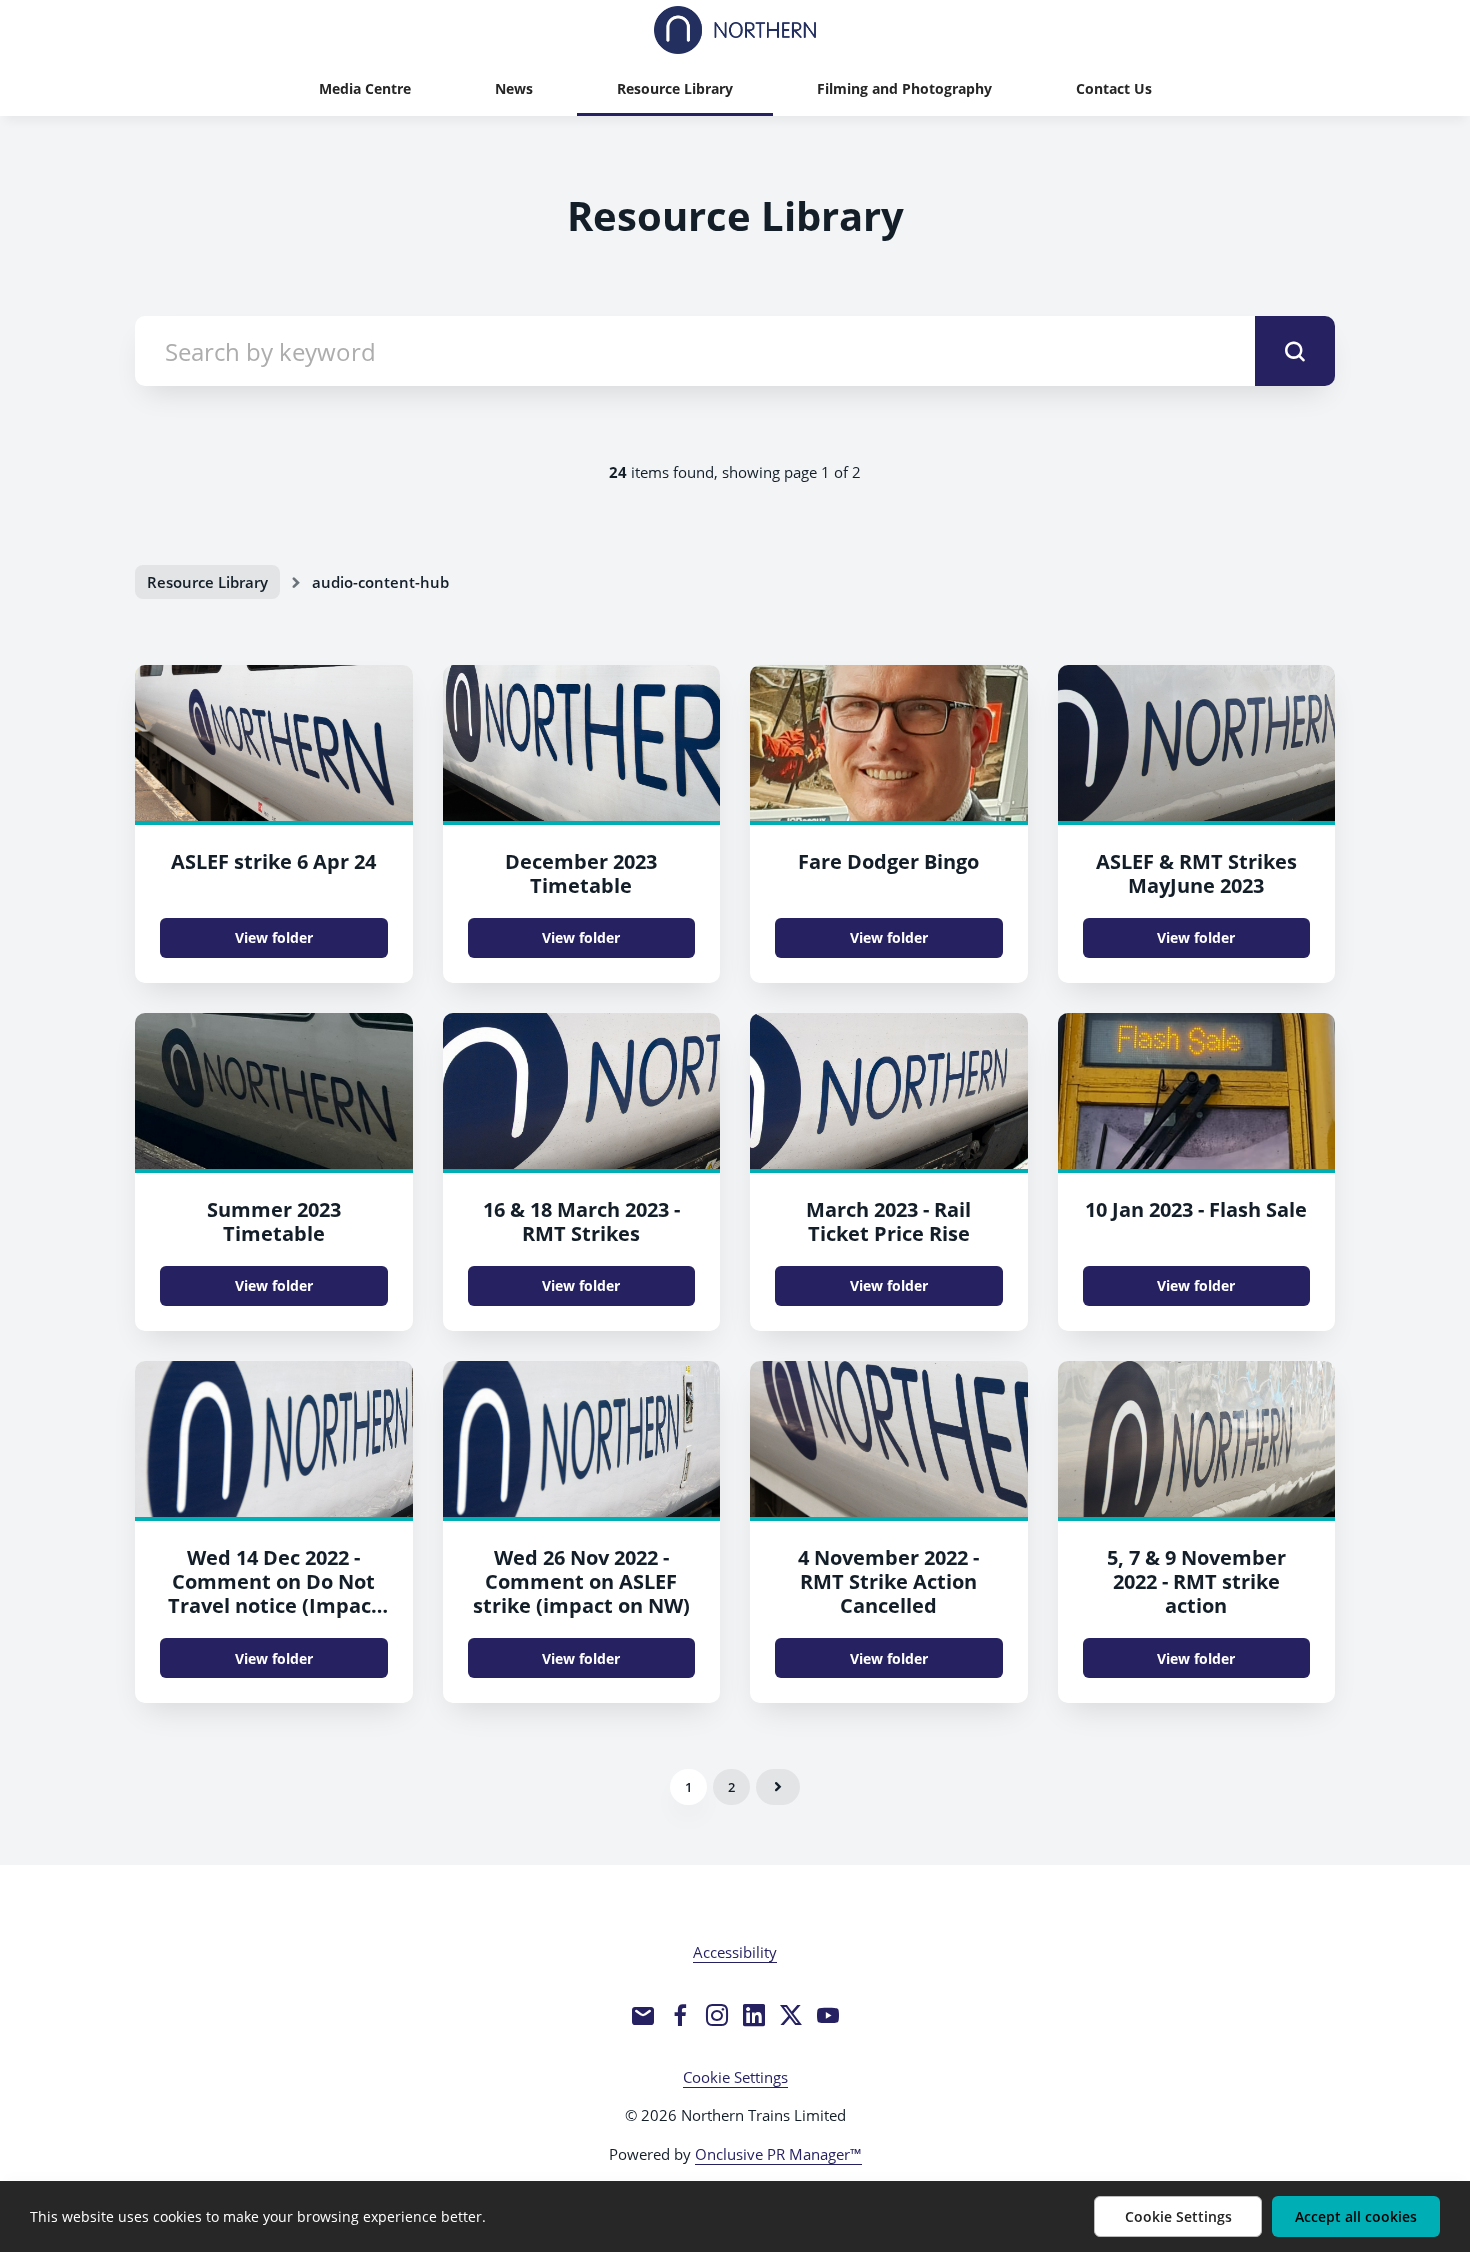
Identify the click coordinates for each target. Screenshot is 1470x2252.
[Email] (643, 2015)
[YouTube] (828, 2015)
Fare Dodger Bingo (888, 861)
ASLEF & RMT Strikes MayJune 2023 (1196, 873)
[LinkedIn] (754, 2015)
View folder (274, 937)
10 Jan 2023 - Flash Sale (1196, 1209)
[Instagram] (717, 2015)
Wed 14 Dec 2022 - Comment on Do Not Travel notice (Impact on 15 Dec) (274, 1593)
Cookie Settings (735, 2077)
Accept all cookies (1356, 2216)
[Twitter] (791, 2015)
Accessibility (735, 1952)
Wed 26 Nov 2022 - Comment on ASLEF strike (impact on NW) (581, 1581)
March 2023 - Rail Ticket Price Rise (888, 1221)
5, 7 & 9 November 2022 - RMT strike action (1196, 1581)
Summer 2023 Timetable (274, 1221)
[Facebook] (680, 2015)
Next (778, 1787)
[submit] (1295, 351)
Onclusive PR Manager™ (778, 2154)
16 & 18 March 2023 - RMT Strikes (581, 1221)
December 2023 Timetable (581, 873)
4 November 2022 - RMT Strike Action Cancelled (888, 1581)
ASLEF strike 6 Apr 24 (273, 861)
